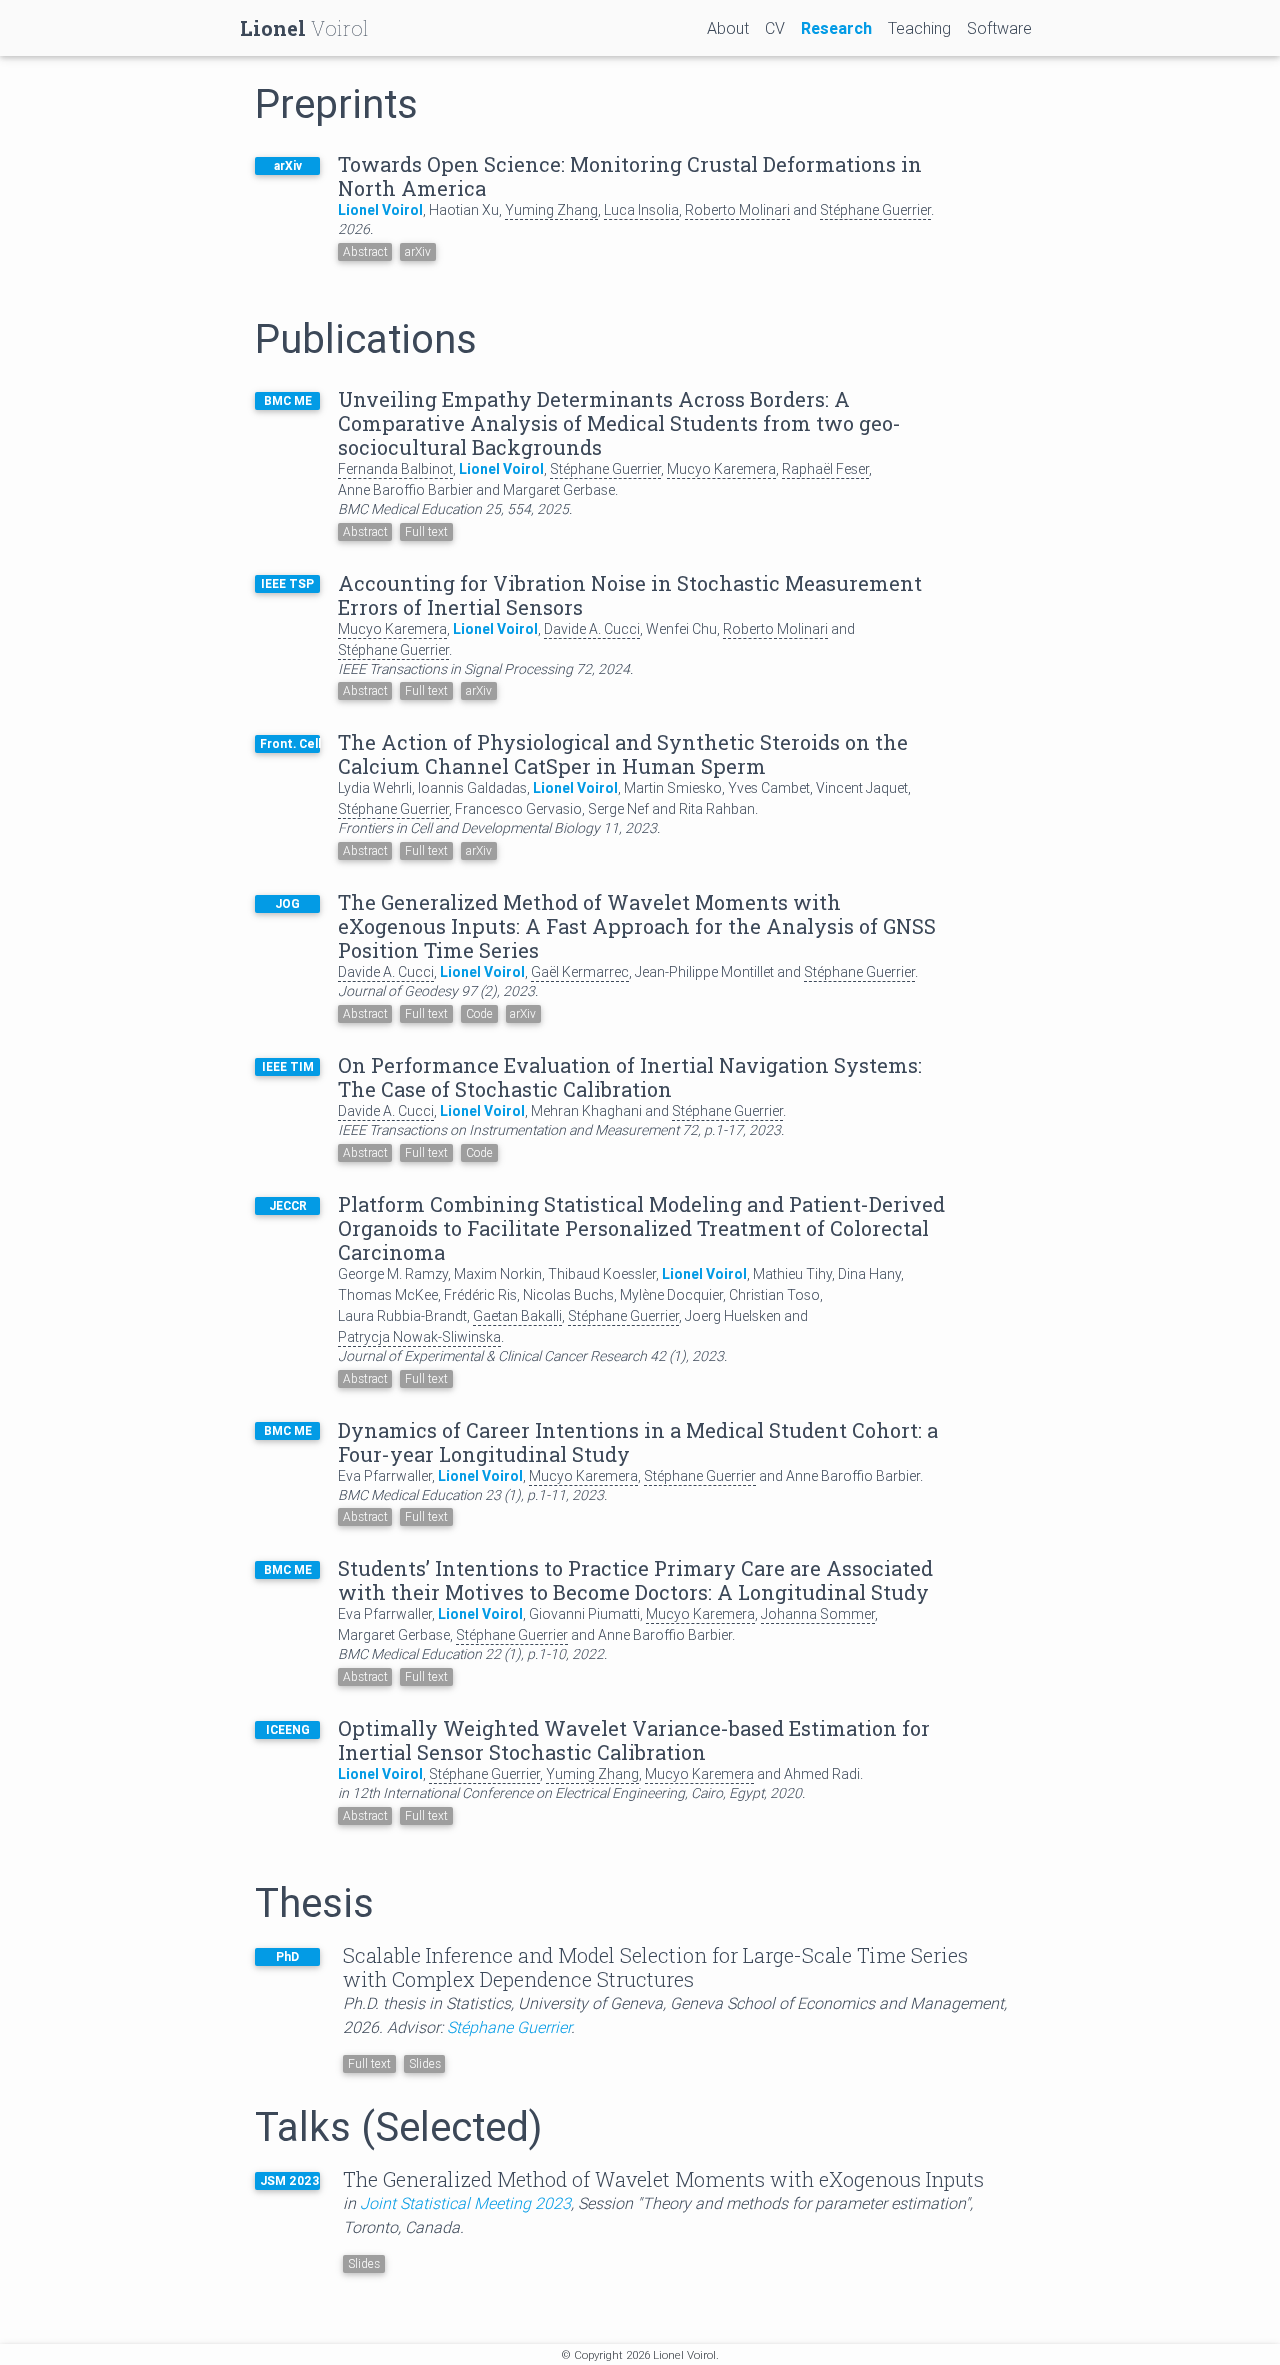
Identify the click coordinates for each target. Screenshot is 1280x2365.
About (728, 28)
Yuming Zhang (551, 210)
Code (479, 1013)
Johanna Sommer (818, 1614)
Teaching (919, 28)
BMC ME (288, 400)
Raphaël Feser (825, 469)
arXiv (288, 165)
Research (836, 28)
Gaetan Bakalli (517, 1316)
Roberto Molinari (737, 210)
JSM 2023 (289, 2180)
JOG (287, 903)
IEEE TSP (287, 583)
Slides (425, 2063)
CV (775, 28)
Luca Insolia (641, 210)
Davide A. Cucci (592, 629)
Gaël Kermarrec (580, 972)
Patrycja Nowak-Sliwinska (419, 1337)
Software (999, 28)
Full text (426, 531)
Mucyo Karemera (721, 469)
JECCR (288, 1205)
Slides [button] (364, 2263)
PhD (287, 1956)
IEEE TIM (288, 1066)
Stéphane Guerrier (875, 210)
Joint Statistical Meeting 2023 (465, 2203)
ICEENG (288, 1729)
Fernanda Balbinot (395, 469)
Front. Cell (290, 743)
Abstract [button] (365, 251)
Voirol (304, 28)
